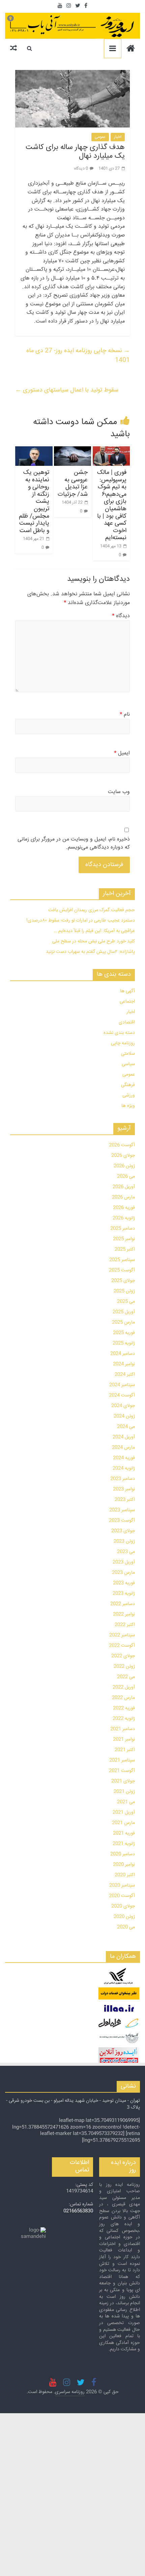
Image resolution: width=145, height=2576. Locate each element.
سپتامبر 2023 (122, 1510)
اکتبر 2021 (125, 1750)
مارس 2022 (123, 1698)
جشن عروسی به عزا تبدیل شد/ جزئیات (73, 483)
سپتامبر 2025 (122, 1260)
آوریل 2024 (124, 1437)
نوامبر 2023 (124, 1489)
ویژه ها (128, 1106)
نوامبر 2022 (124, 1614)
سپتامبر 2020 (122, 1886)
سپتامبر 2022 (122, 1635)
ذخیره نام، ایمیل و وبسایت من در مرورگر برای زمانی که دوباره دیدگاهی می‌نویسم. (74, 844)
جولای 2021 (123, 1781)
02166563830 (78, 2211)
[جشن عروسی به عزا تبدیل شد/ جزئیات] (73, 456)
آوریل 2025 (124, 1312)
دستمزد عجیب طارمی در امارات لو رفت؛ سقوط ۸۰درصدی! (81, 921)
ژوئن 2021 (124, 1792)
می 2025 (126, 1302)
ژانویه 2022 (124, 1719)
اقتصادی (127, 1022)
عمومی (100, 137)
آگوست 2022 (122, 1646)
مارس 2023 (123, 1573)
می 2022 (126, 1677)
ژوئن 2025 (124, 1291)
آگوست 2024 (122, 1395)
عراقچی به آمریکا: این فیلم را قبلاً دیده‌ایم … (94, 931)
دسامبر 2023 (123, 1479)
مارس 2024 (123, 1448)
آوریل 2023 (124, 1562)
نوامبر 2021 (124, 1740)
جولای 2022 (123, 1656)
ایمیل (122, 753)
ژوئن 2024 (124, 1416)
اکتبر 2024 (125, 1375)
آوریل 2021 (124, 1813)
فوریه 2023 (124, 1583)
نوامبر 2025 (124, 1239)
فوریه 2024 (124, 1458)
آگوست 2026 (122, 1145)
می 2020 (126, 1927)
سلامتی (128, 1054)
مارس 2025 (123, 1322)
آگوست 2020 (122, 1896)
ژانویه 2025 (124, 1343)
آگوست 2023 (122, 1521)
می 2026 (126, 1177)
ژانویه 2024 (124, 1468)
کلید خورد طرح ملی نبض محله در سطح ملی (94, 941)
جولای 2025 (123, 1281)
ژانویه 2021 (124, 1844)
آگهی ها (127, 991)
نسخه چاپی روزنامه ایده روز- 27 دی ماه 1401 (78, 356)
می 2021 (126, 1802)
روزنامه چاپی (123, 1043)
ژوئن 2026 (124, 1166)
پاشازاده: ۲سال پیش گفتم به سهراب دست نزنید (90, 952)
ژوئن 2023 (124, 1541)
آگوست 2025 (122, 1270)
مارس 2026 (123, 1197)
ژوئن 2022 (124, 1667)
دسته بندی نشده (119, 1033)
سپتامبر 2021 (122, 1760)
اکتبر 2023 (125, 1500)
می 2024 (126, 1427)
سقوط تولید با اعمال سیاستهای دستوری (67, 390)
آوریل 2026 (124, 1187)
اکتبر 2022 (125, 1625)
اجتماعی (127, 1002)
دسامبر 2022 (123, 1604)
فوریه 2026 (124, 1208)
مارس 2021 (123, 1823)
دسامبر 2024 (123, 1354)
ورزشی (129, 1095)
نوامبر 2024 (124, 1364)
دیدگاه (121, 616)
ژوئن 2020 (124, 1917)
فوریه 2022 (124, 1708)
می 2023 (126, 1552)
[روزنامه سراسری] (131, 49)
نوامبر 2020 (124, 1865)
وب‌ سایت (119, 792)
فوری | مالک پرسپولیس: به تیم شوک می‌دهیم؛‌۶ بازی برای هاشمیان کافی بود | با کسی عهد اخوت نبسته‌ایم (112, 505)
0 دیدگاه (81, 169)
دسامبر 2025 (123, 1229)
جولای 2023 (123, 1531)
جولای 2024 (123, 1406)
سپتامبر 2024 (122, 1385)
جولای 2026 (123, 1156)
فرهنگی (128, 1085)
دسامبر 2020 (123, 1854)
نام (125, 715)
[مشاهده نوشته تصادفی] (13, 48)
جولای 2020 (123, 1906)
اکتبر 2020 (125, 1875)
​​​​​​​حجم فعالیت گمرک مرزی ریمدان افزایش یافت (92, 910)
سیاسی (128, 1064)
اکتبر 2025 (125, 1249)
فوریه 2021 (124, 1833)
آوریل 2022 (124, 1687)
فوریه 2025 (124, 1333)
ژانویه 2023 (124, 1594)
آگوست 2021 (122, 1771)
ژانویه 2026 (124, 1218)
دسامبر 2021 (123, 1729)
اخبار (118, 137)
